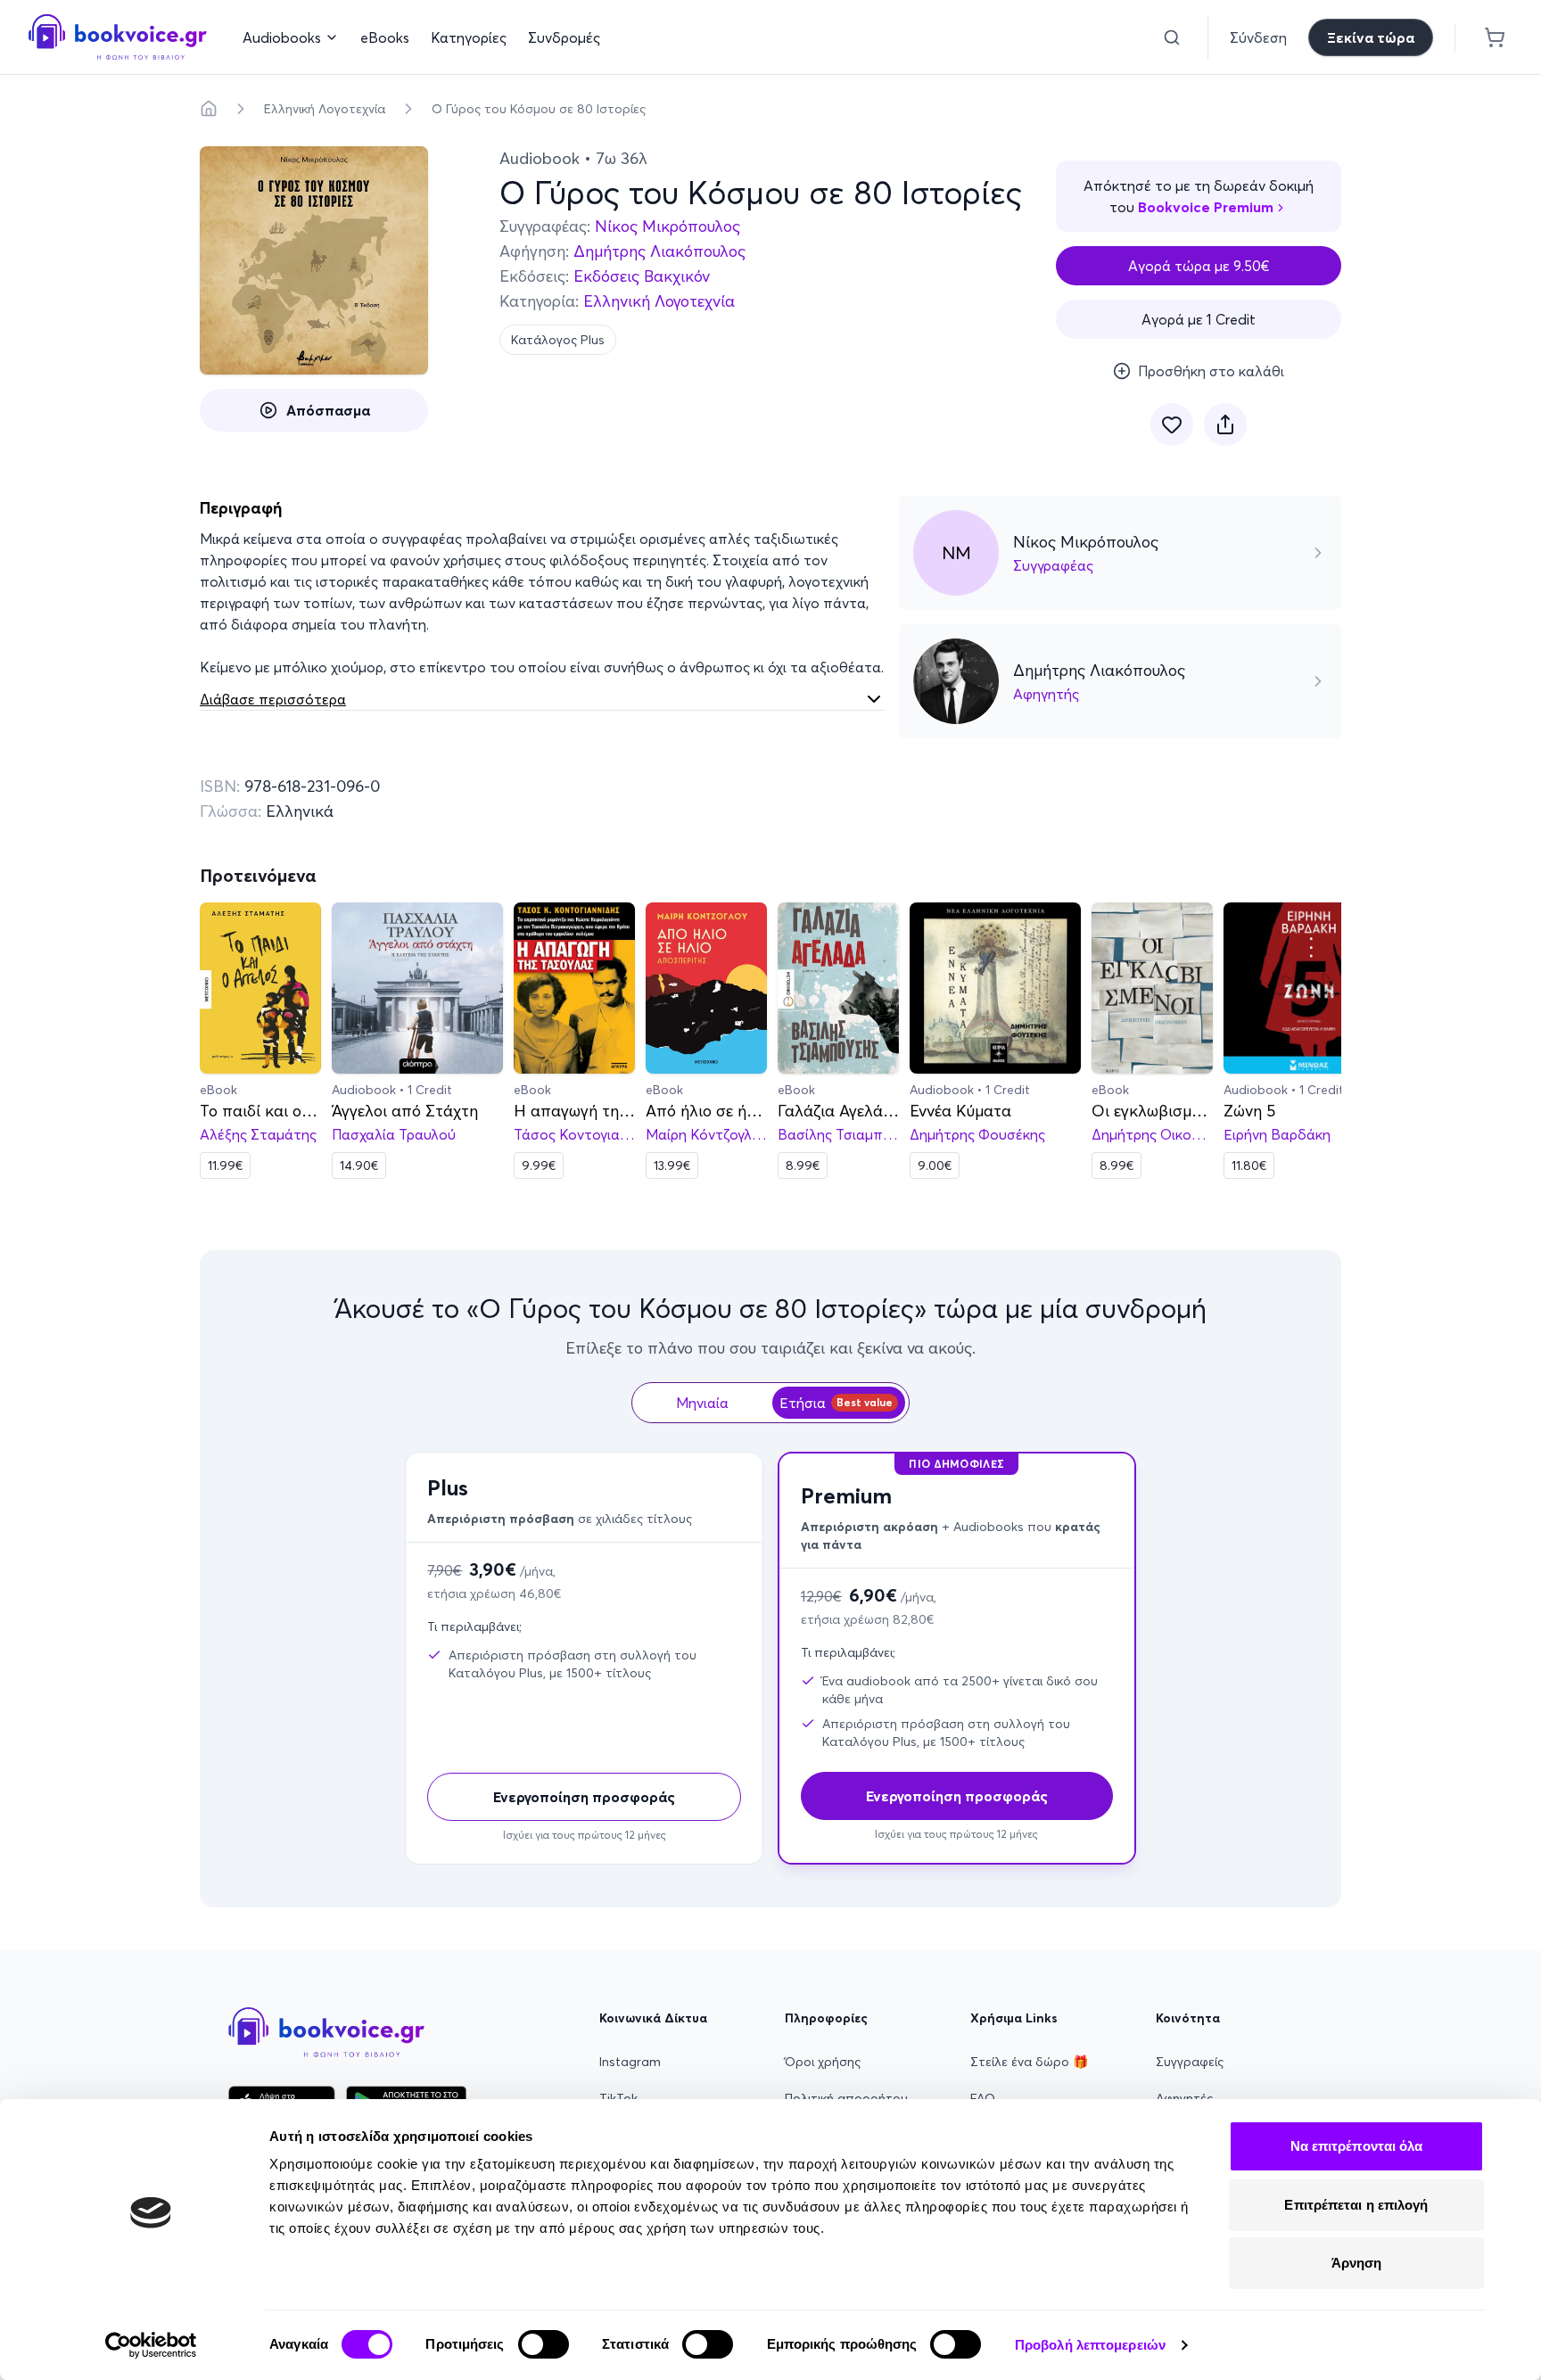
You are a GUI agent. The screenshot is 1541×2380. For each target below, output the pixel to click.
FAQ (983, 2098)
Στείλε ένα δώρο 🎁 (1029, 2062)
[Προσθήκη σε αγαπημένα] (1172, 424)
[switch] (544, 2344)
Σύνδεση (1258, 37)
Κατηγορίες (469, 37)
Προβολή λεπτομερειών (1090, 2345)
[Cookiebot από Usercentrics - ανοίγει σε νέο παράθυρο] (151, 2345)
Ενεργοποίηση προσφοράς (584, 1797)
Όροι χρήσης (823, 2062)
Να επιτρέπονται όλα (1357, 2146)
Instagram (630, 2062)
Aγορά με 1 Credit (1199, 319)
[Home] (209, 109)
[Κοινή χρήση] (1225, 424)
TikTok (618, 2098)
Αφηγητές (1184, 2098)
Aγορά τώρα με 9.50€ (1199, 266)
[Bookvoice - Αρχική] (118, 37)
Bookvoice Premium (1206, 207)
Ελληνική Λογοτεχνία (325, 109)
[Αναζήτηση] (1172, 37)
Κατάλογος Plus (558, 340)
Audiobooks (282, 37)
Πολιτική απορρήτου (846, 2098)
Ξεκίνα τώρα (1371, 37)
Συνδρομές (564, 37)
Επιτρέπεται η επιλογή (1356, 2205)
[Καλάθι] (1495, 37)
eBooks (385, 37)
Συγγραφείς (1190, 2062)
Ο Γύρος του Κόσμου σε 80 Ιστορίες (539, 109)
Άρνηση (1357, 2263)
